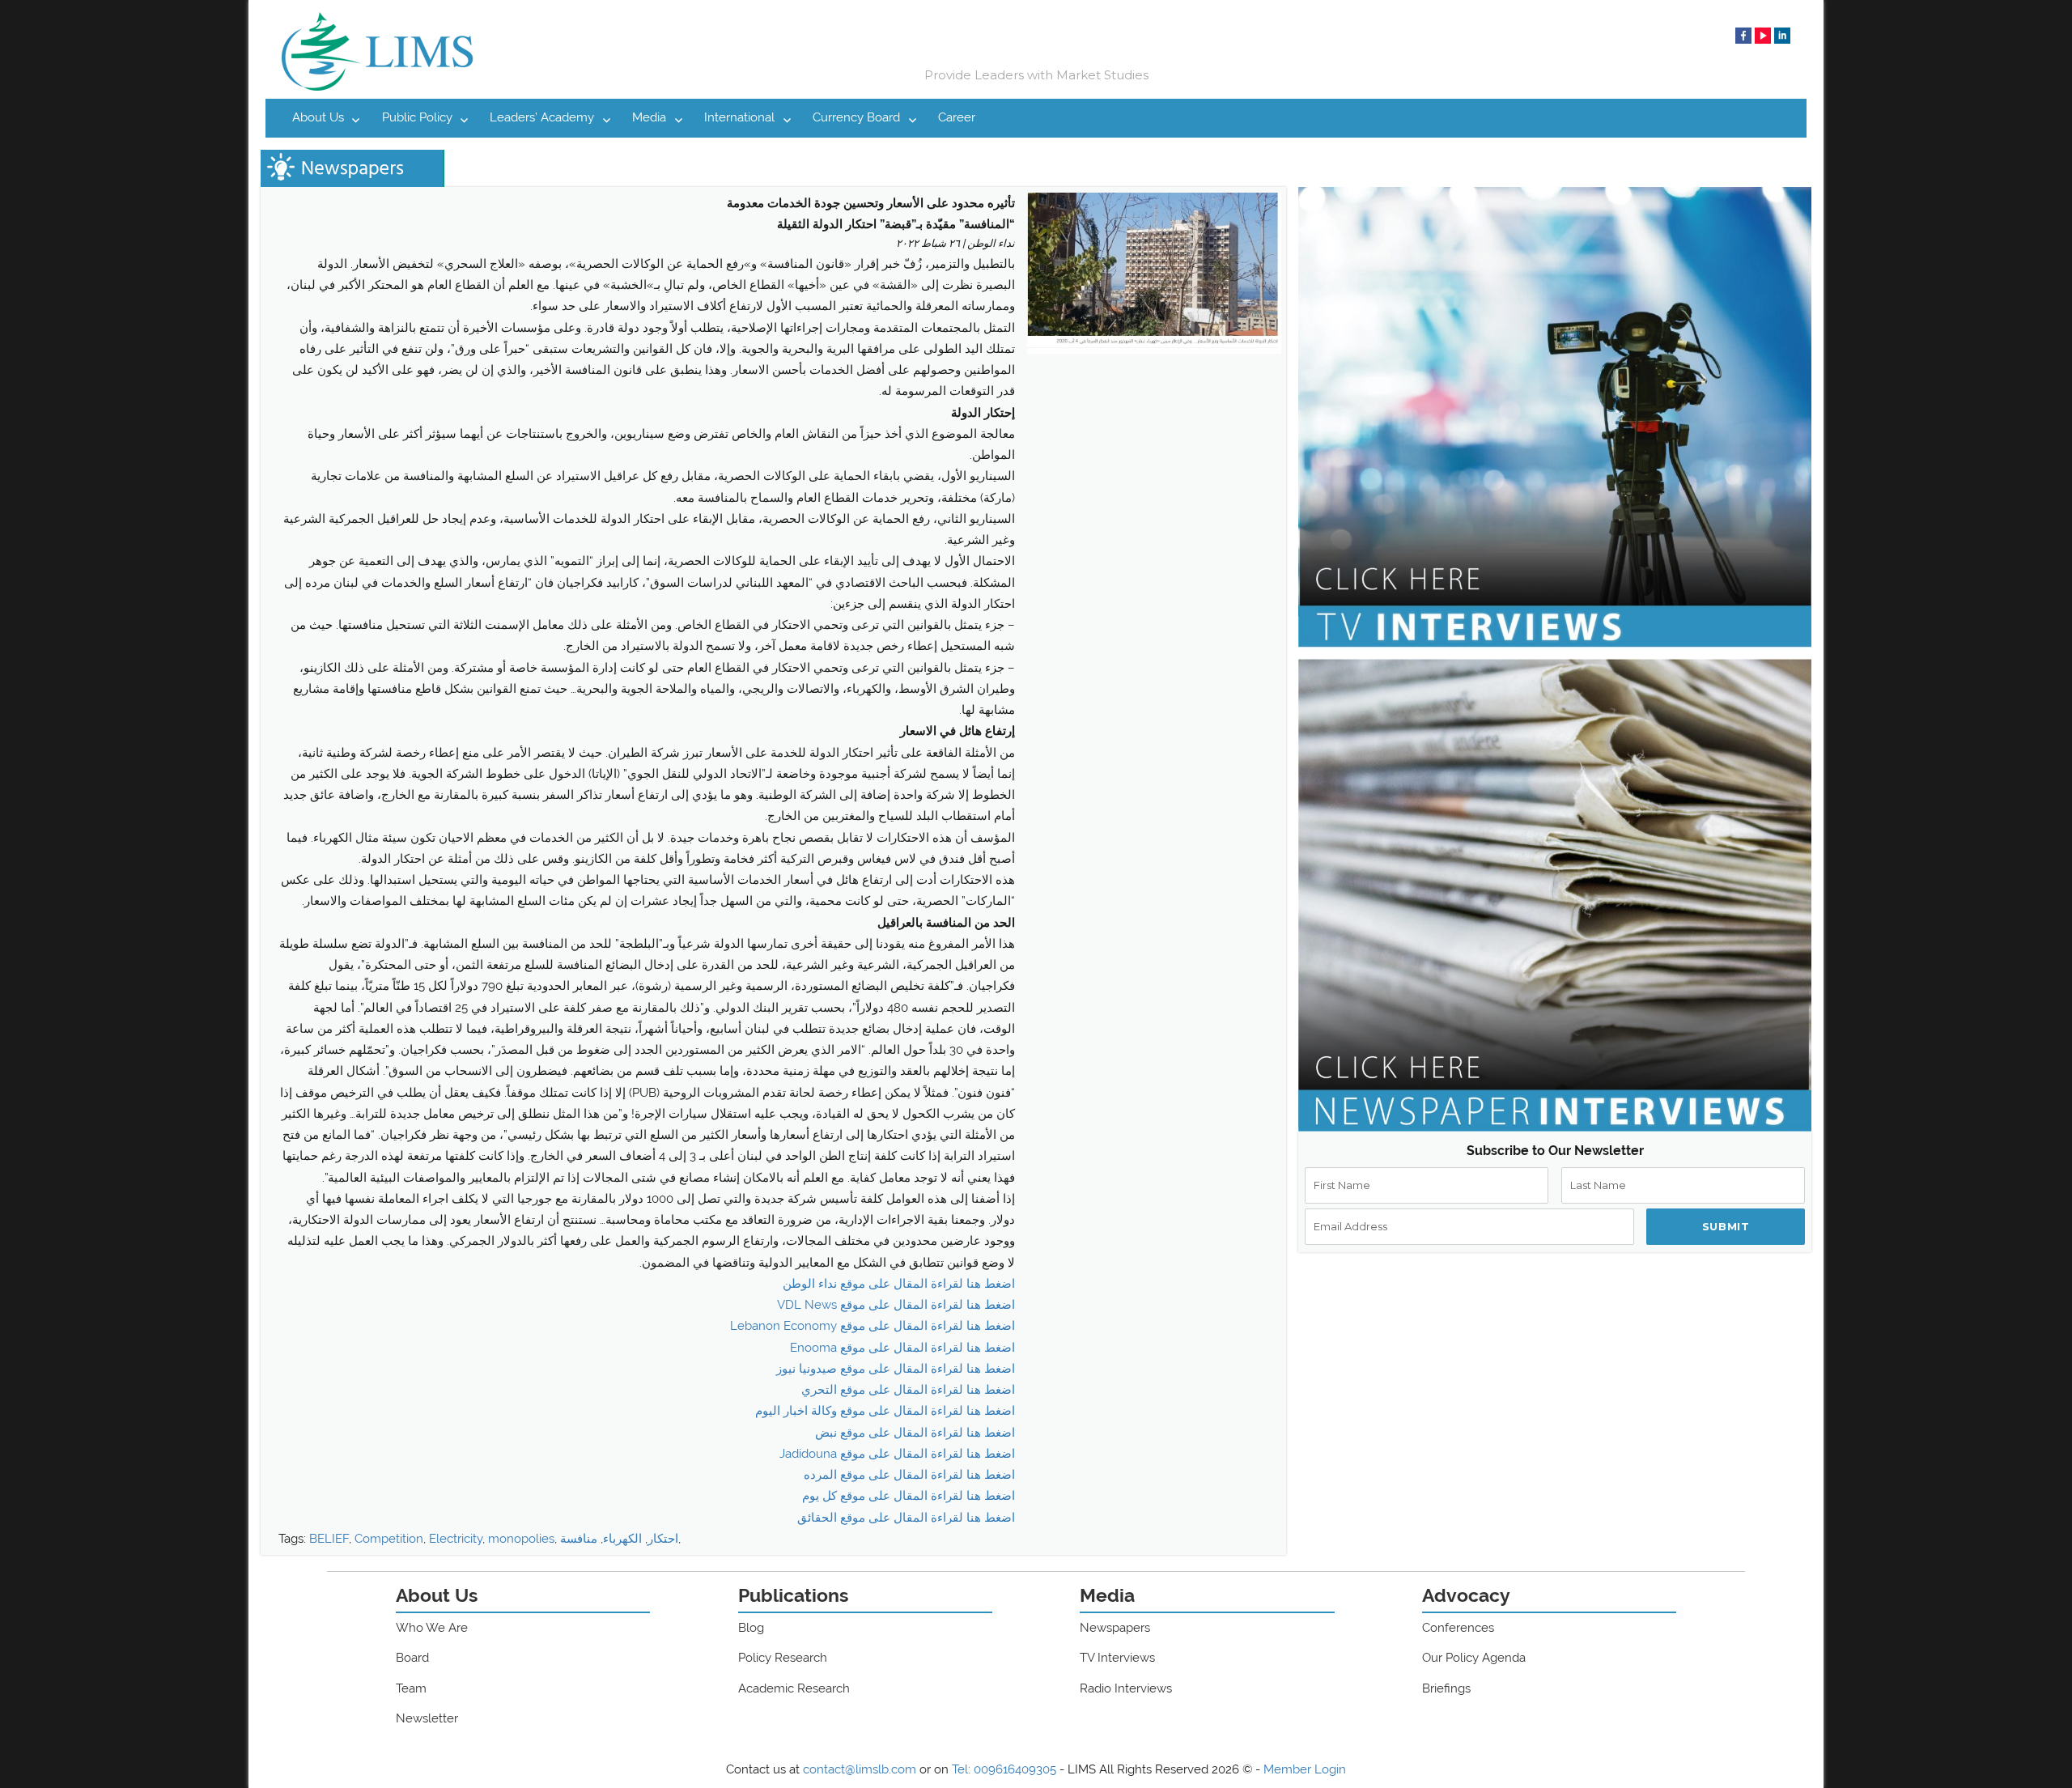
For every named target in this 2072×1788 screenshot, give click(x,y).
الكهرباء (622, 1539)
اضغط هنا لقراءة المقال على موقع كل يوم (909, 1496)
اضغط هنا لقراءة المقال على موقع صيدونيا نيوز (896, 1369)
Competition (389, 1539)
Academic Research (794, 1688)
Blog (751, 1628)
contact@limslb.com (860, 1769)
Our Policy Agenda (1474, 1658)
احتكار (663, 1539)
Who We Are (432, 1628)
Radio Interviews (1126, 1688)
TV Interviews (1117, 1658)
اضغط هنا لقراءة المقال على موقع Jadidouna (897, 1454)
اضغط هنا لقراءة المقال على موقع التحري (908, 1390)
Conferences (1458, 1628)
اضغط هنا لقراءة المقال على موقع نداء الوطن (899, 1284)
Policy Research (783, 1658)
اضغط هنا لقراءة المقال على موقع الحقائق (906, 1518)
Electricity (456, 1539)
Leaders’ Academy (542, 117)
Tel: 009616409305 (1004, 1769)
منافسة (579, 1539)
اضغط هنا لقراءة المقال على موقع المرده (909, 1475)
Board (412, 1658)
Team (411, 1688)
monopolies (521, 1539)
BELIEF (329, 1539)
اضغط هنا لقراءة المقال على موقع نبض (915, 1433)
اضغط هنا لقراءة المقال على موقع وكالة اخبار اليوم (885, 1411)
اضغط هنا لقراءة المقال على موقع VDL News (896, 1305)
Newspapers (1115, 1628)
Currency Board (856, 117)
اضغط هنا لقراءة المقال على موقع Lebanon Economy (873, 1326)
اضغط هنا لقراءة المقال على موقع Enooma (902, 1348)
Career (957, 117)
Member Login (1305, 1769)
